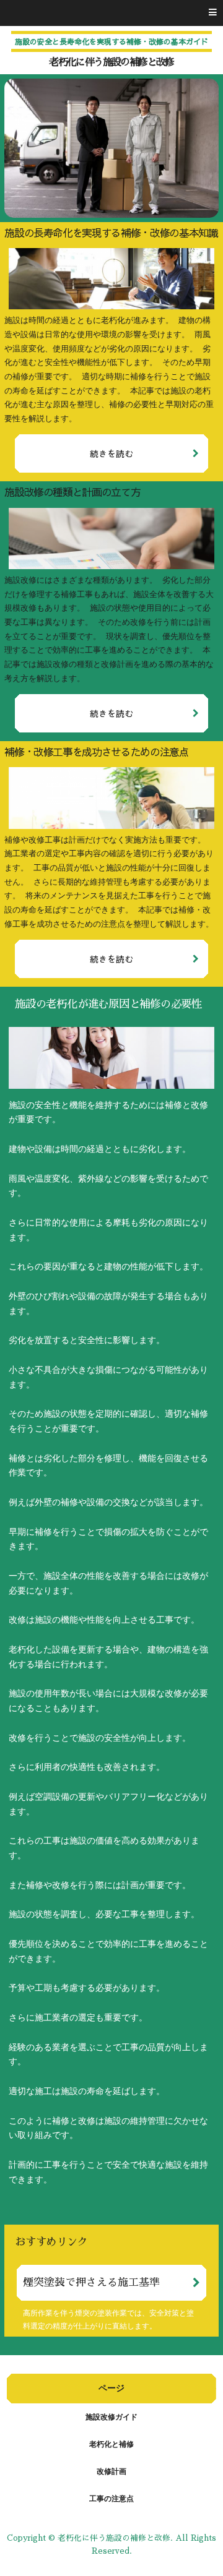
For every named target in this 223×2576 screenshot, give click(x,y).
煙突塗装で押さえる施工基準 (91, 2282)
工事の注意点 (111, 2499)
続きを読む (111, 453)
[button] (111, 13)
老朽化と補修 (111, 2444)
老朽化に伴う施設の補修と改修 (111, 62)
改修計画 (111, 2471)
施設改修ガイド (111, 2417)
